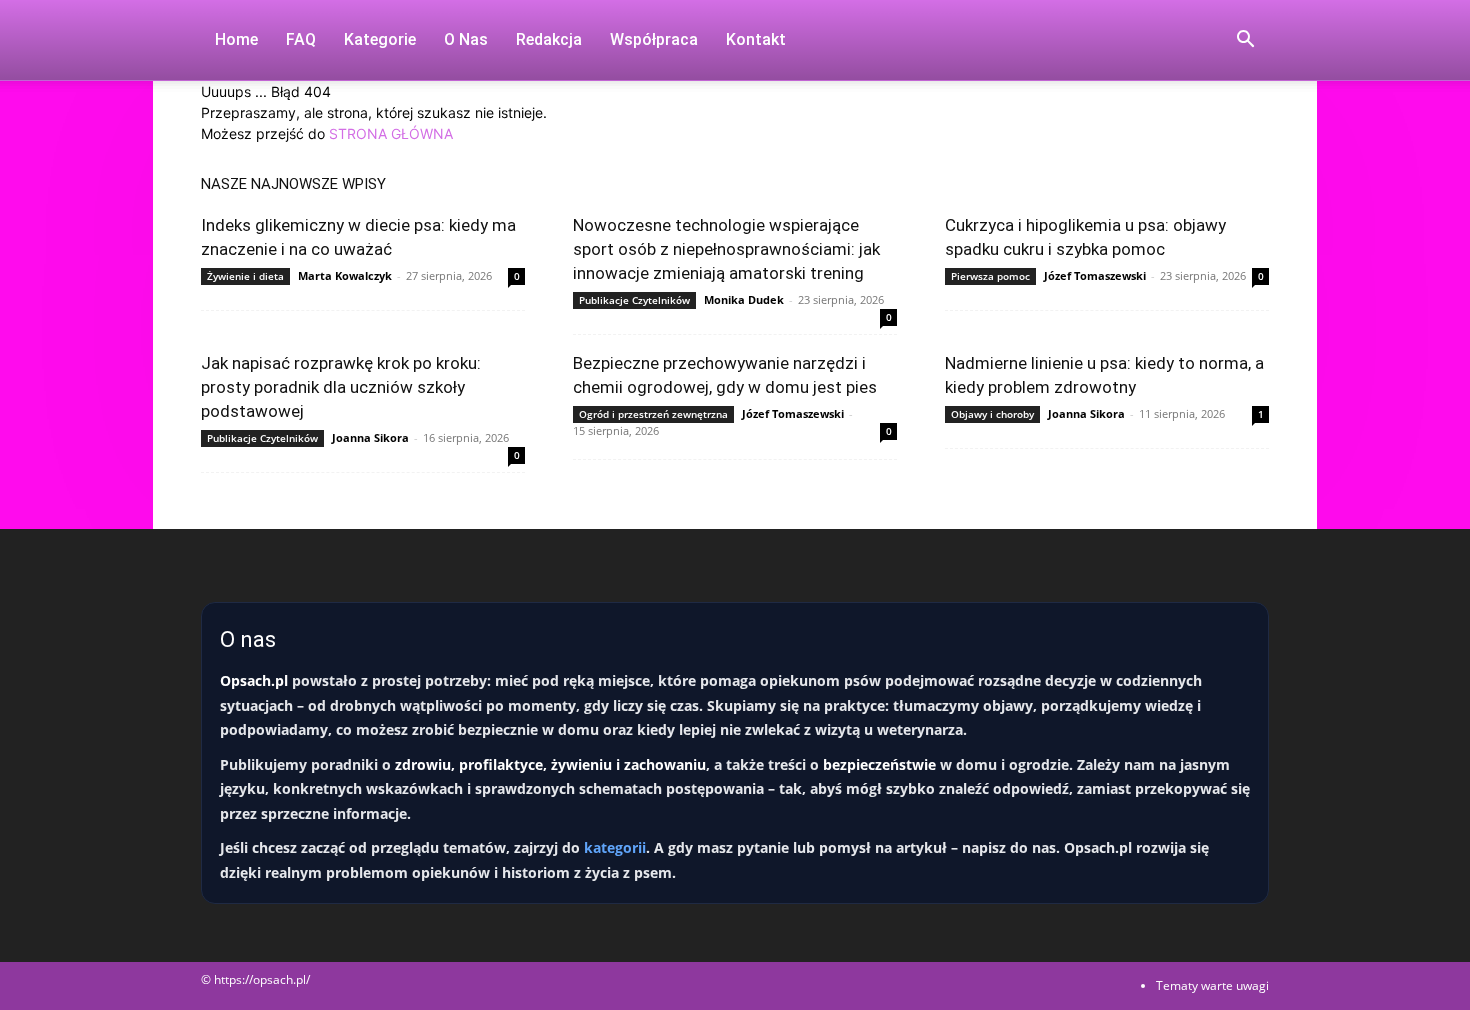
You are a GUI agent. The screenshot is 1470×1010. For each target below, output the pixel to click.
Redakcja (549, 39)
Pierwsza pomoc (990, 276)
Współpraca (654, 39)
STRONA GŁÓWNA (391, 133)
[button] (1245, 41)
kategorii (615, 847)
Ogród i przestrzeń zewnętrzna (653, 414)
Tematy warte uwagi (1212, 985)
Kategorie (380, 39)
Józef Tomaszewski (1095, 275)
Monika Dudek (744, 299)
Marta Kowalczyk (345, 275)
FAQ (301, 39)
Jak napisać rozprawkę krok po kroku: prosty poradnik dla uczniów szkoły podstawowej (341, 387)
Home (236, 39)
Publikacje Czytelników (634, 300)
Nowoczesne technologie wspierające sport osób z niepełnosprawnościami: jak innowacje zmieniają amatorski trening (726, 249)
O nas (466, 39)
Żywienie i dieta (245, 276)
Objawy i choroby (992, 414)
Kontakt (756, 39)
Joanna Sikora (370, 437)
